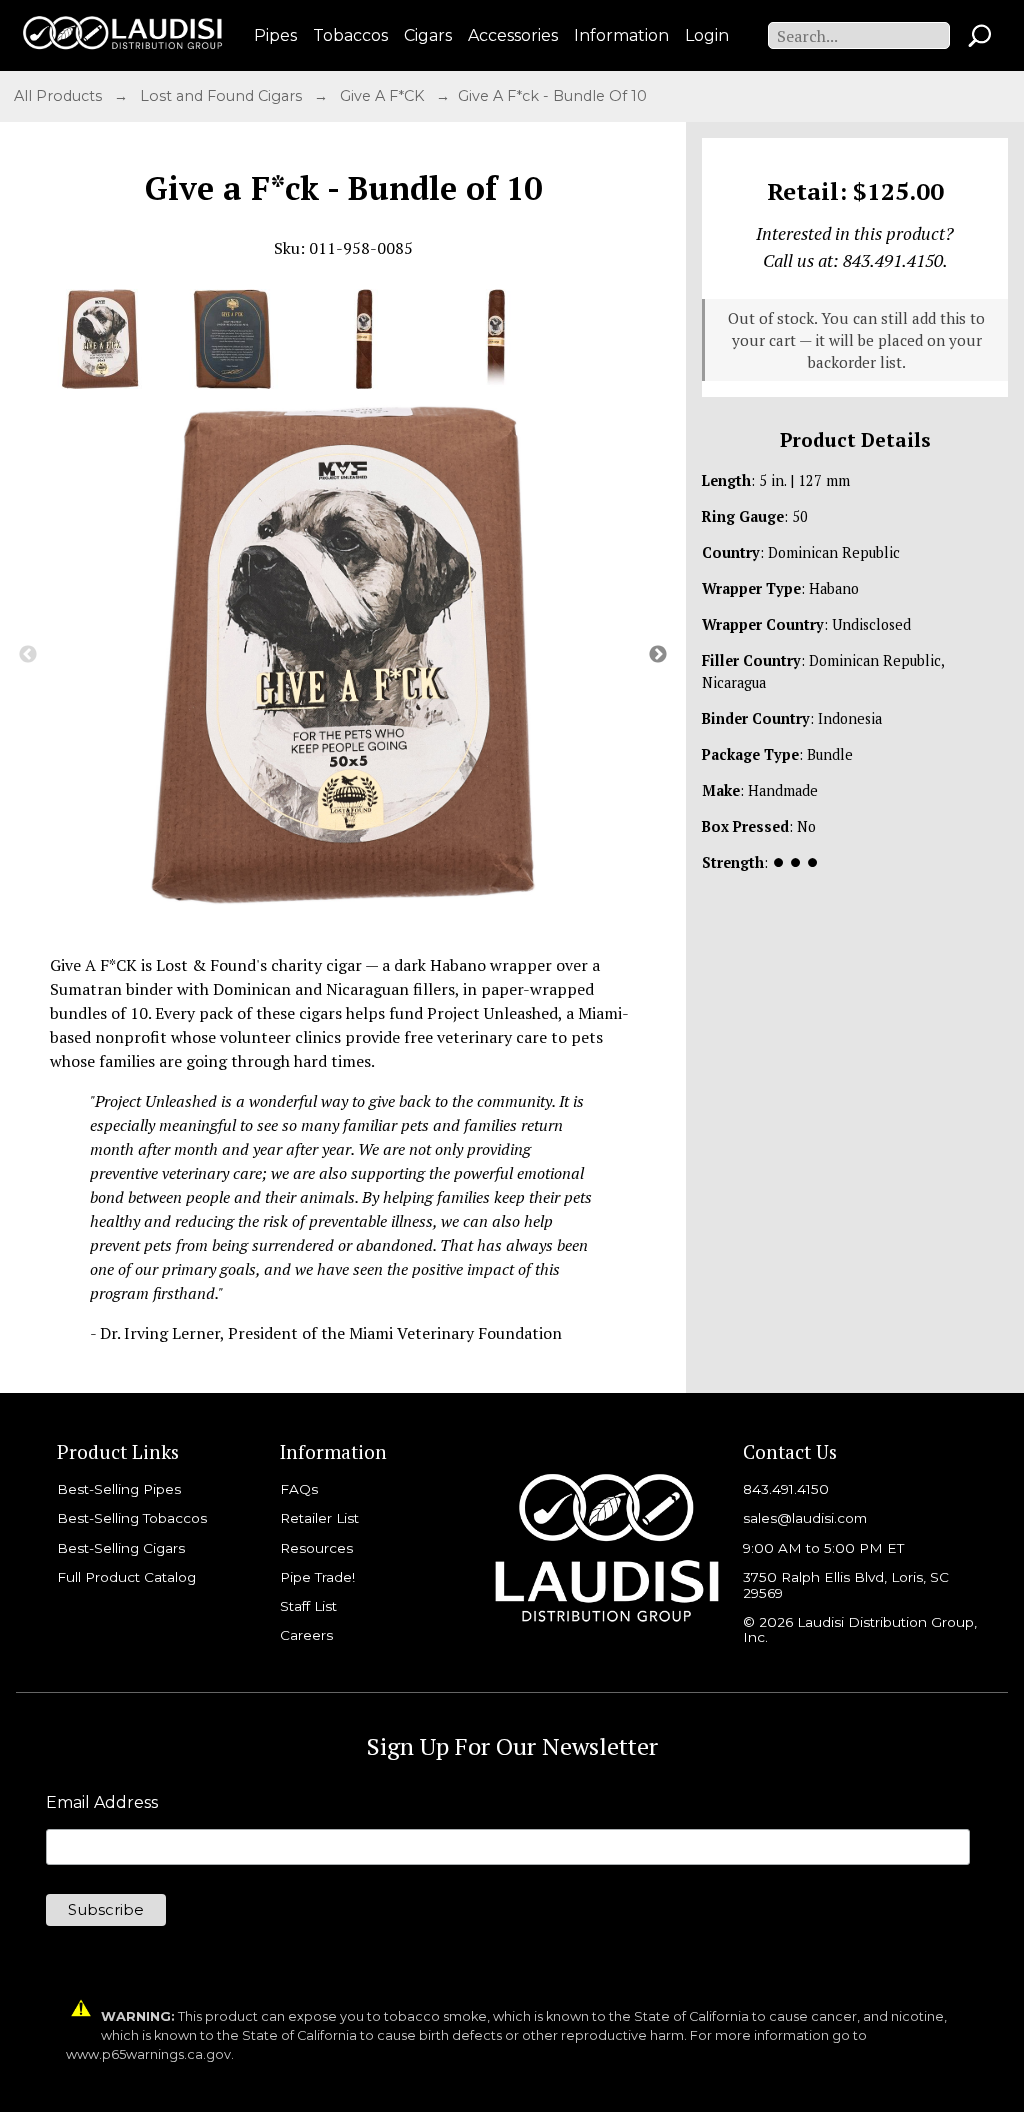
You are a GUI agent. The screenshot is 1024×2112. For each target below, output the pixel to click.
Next (658, 655)
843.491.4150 (786, 1489)
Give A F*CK (384, 96)
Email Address (102, 1803)
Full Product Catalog (126, 1577)
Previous (28, 655)
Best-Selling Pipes (119, 1489)
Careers (306, 1635)
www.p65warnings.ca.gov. (150, 2054)
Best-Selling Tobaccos (132, 1518)
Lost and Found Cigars (223, 96)
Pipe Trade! (317, 1577)
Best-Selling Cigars (121, 1548)
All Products (60, 96)
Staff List (308, 1606)
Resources (316, 1548)
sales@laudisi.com (805, 1518)
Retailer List (319, 1518)
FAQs (299, 1489)
